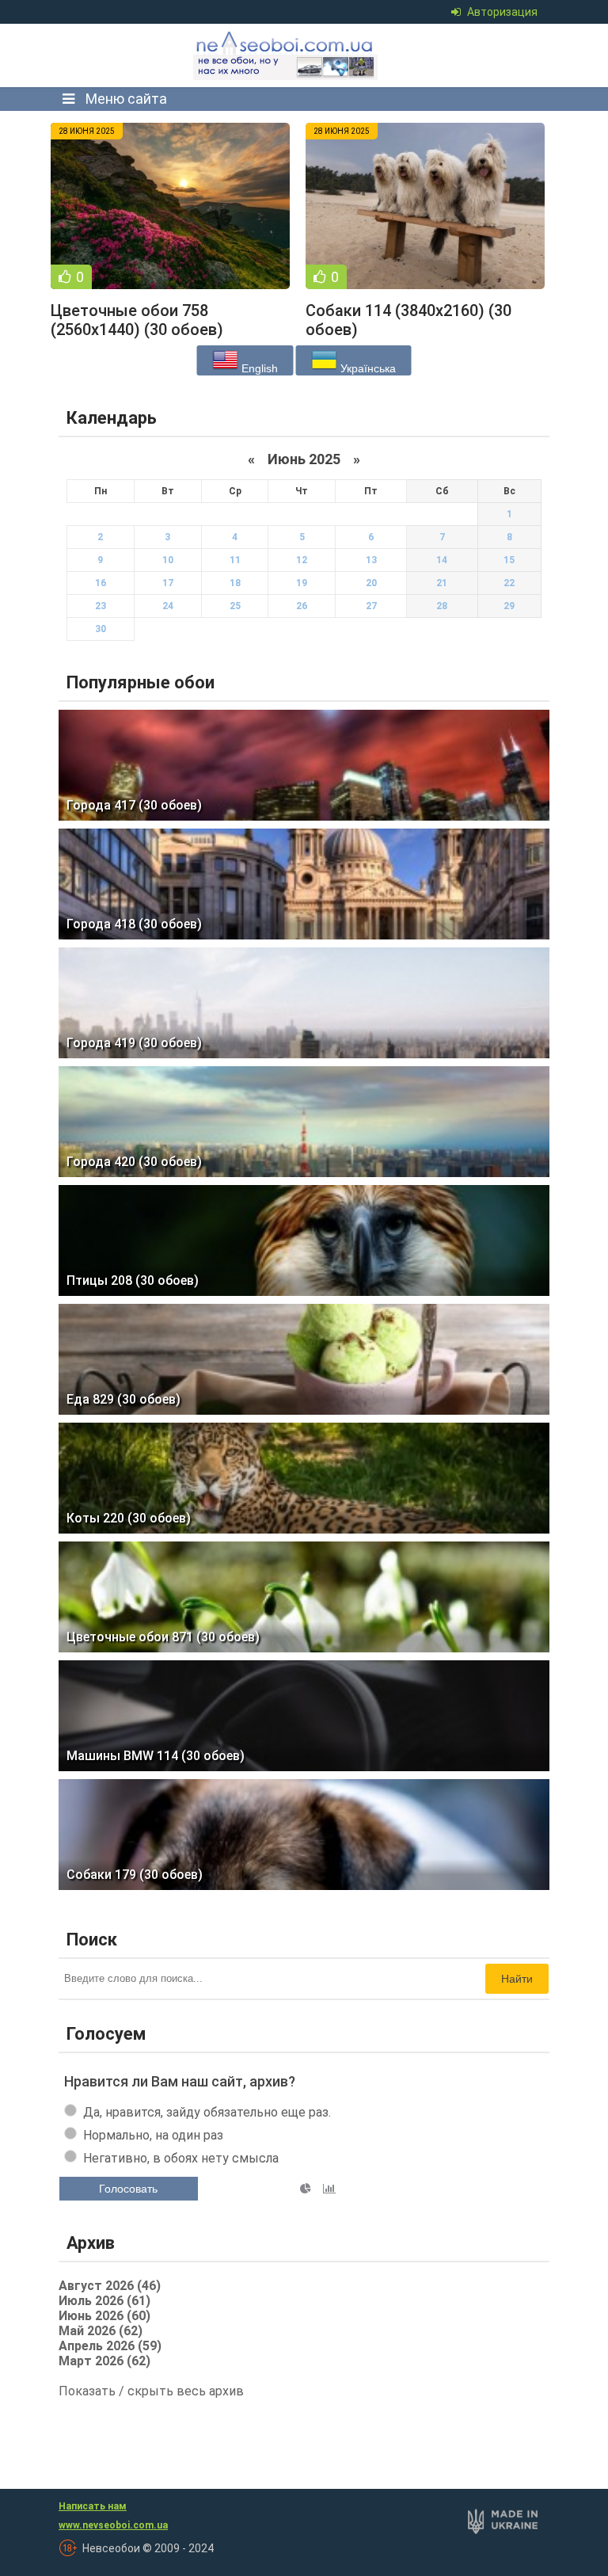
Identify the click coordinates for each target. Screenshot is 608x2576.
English (258, 368)
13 (371, 560)
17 (168, 583)
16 (101, 583)
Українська (367, 368)
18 (235, 583)
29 (509, 606)
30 (101, 629)
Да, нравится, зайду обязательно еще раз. (207, 2112)
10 (168, 560)
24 (168, 606)
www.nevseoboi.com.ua (113, 2525)
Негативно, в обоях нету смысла (181, 2158)
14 (442, 560)
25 (235, 606)
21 (442, 583)
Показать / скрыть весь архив (151, 2391)
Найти (517, 1979)
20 (371, 583)
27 (371, 606)
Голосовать (128, 2189)
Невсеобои (287, 55)
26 (302, 606)
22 (509, 583)
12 (302, 560)
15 (509, 560)
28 (442, 606)
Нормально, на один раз (153, 2135)
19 (302, 583)
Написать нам (93, 2506)
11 (235, 560)
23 (101, 606)
